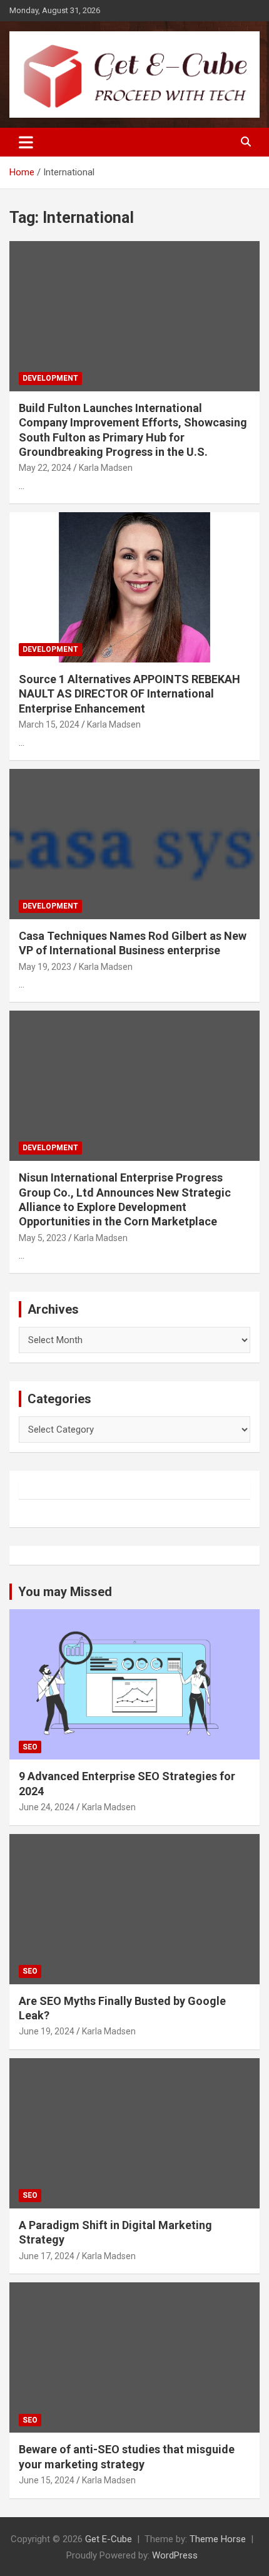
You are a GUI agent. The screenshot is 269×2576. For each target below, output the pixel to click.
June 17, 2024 (47, 2256)
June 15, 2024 (47, 2480)
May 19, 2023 (45, 967)
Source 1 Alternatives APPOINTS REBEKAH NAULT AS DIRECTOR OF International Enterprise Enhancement (129, 694)
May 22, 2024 (45, 468)
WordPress (175, 2555)
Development (50, 378)
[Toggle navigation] (26, 142)
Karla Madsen (106, 468)
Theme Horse (218, 2539)
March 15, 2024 (49, 724)
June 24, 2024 (47, 1807)
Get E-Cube (109, 2539)
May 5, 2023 (43, 1238)
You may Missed (65, 1592)
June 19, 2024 (47, 2031)
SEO (30, 1747)
